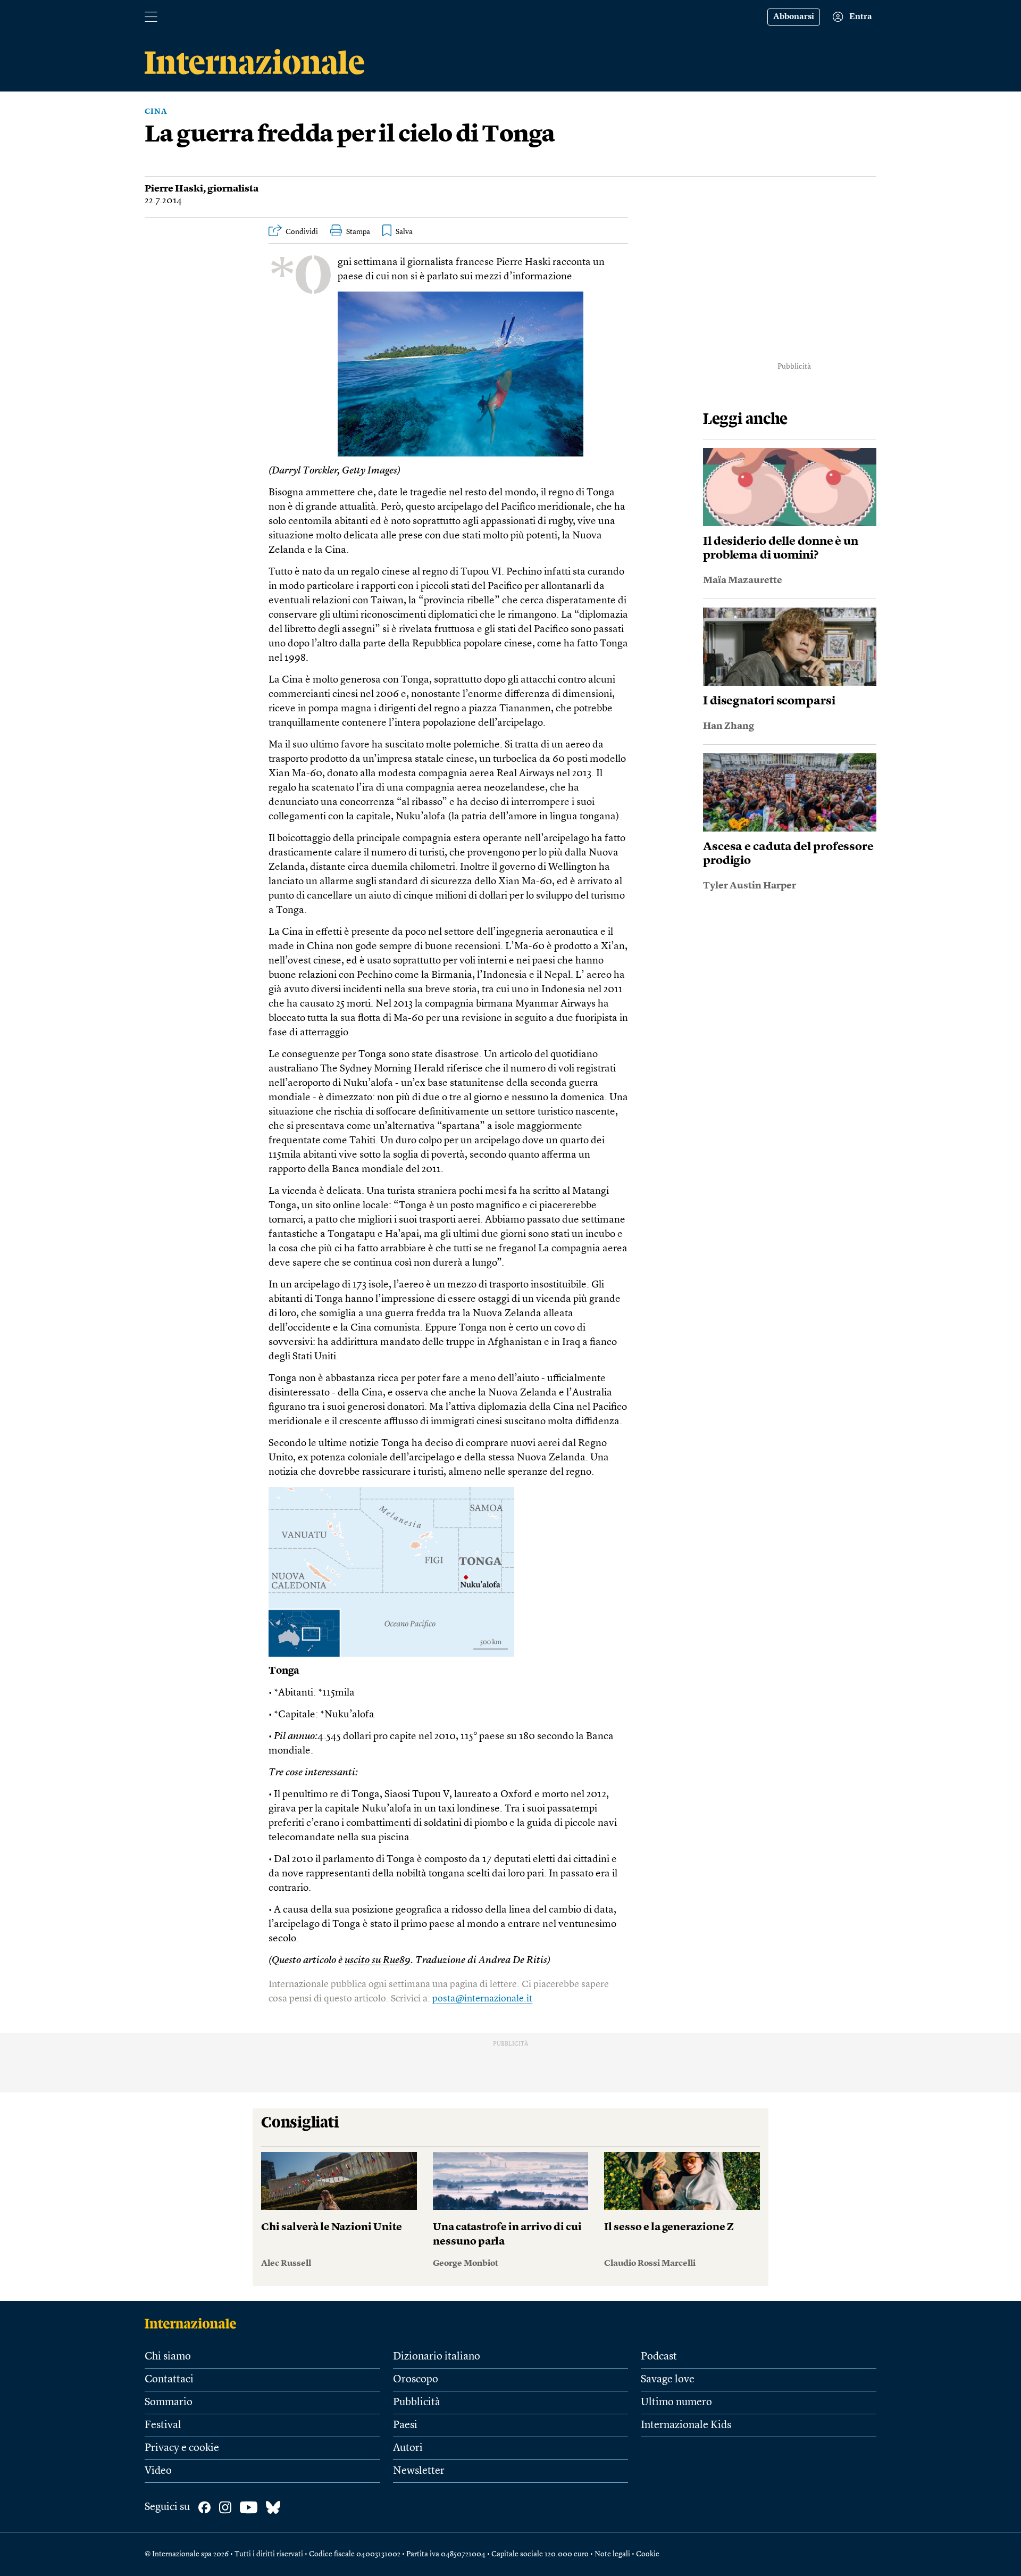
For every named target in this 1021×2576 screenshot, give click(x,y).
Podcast (659, 2357)
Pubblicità (417, 2403)
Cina (156, 112)
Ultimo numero (676, 2403)
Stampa (358, 232)
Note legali (612, 2554)
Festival (163, 2425)
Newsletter (419, 2471)
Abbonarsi (794, 17)
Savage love (668, 2380)
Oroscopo (416, 2380)
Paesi (405, 2425)
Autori (408, 2448)
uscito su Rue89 (378, 1961)
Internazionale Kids (686, 2425)
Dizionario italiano (437, 2357)
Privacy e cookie (182, 2448)
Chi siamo (168, 2357)
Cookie (648, 2554)
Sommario (169, 2403)
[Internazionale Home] (194, 2323)
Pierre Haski (174, 189)
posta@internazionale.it (482, 1999)
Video (158, 2471)
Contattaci (169, 2380)
